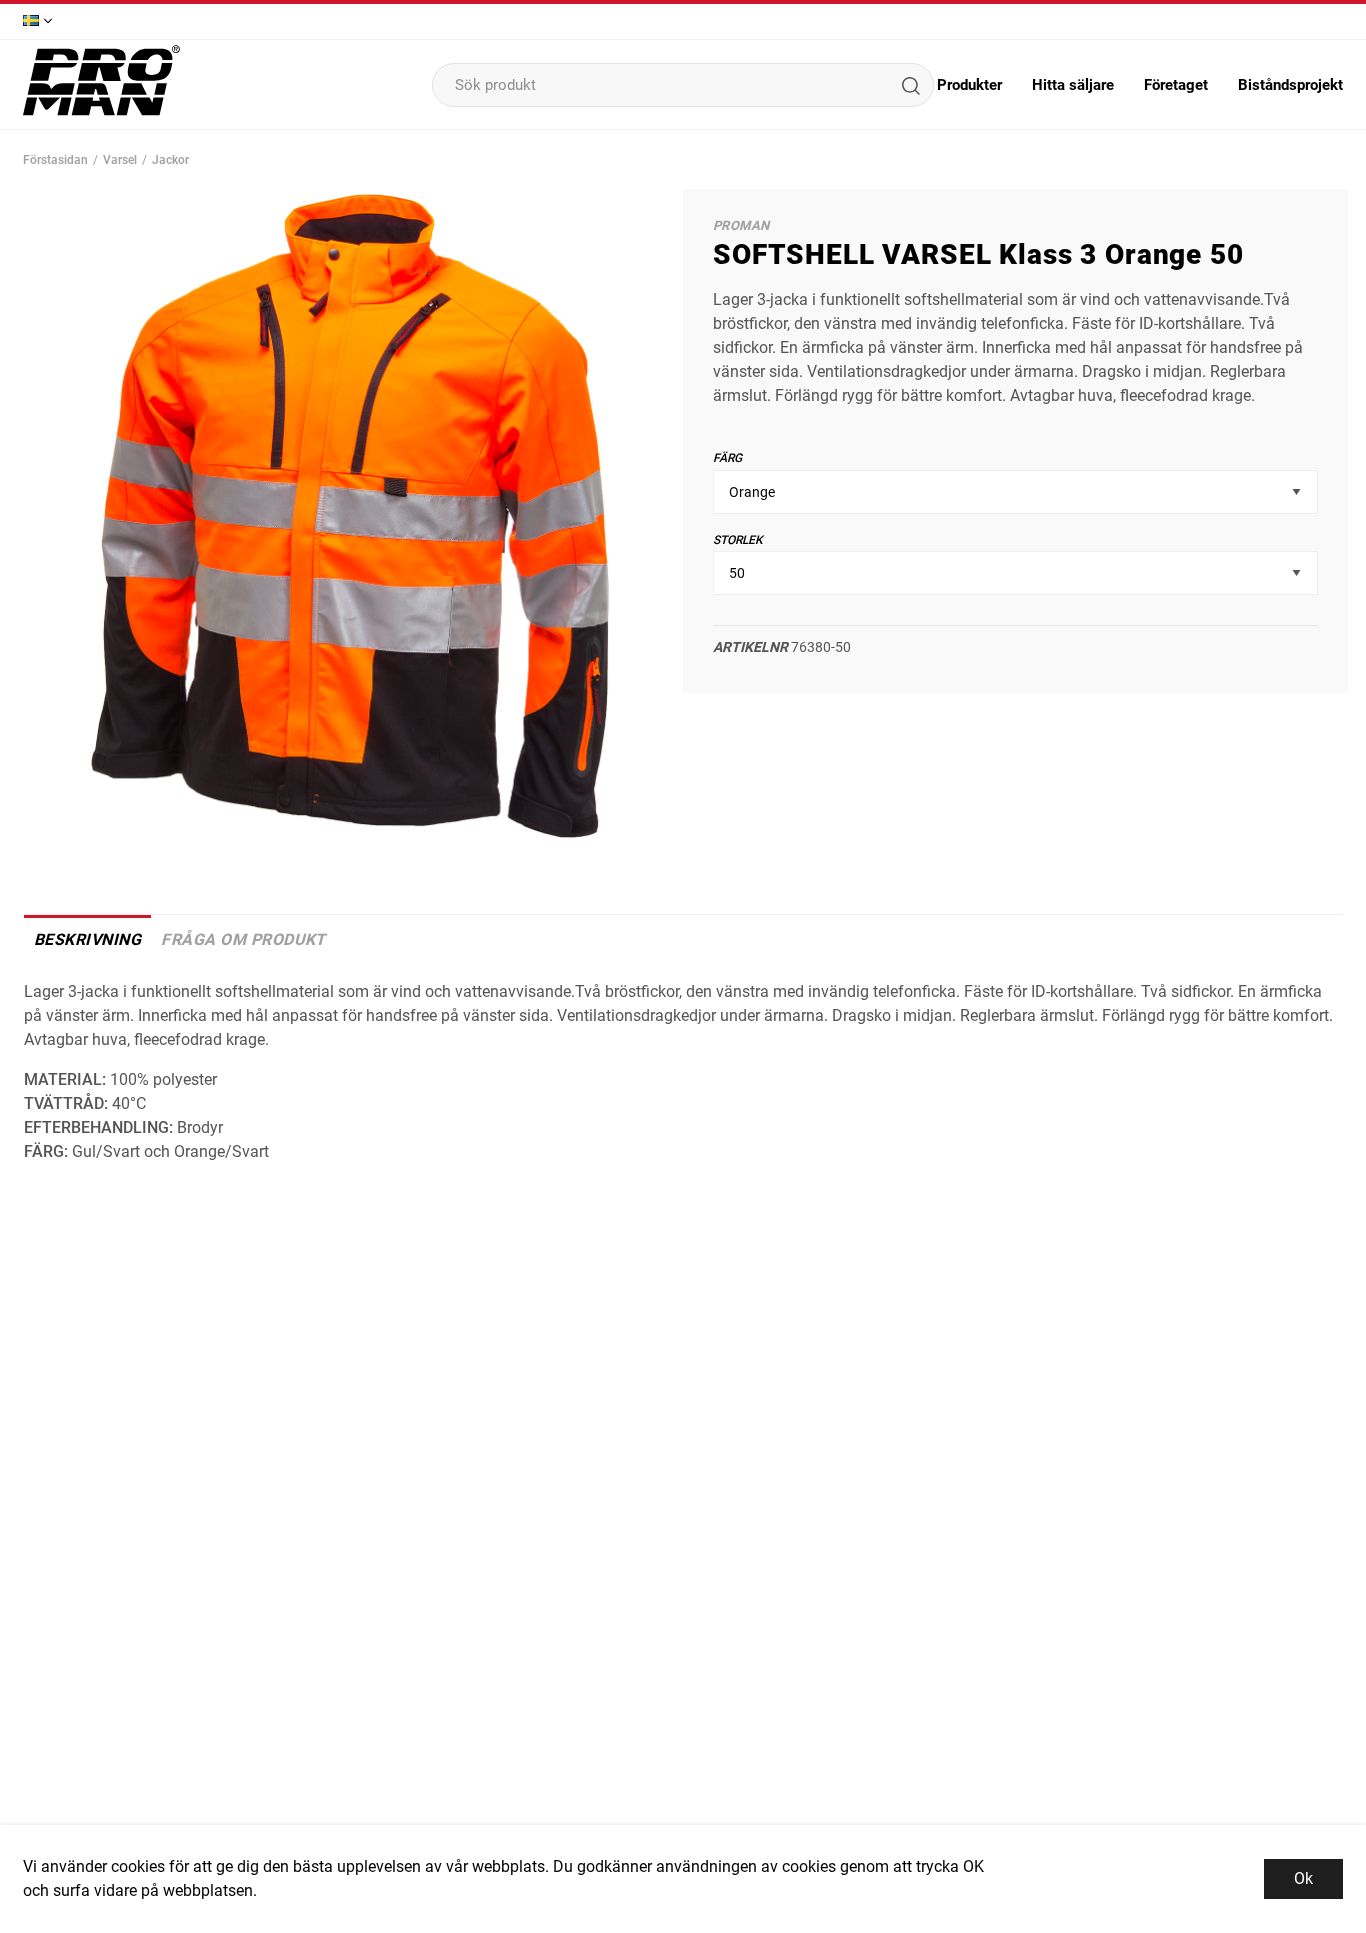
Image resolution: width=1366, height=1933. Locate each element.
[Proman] (101, 113)
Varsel (120, 160)
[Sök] (910, 85)
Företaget (1176, 85)
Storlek (738, 540)
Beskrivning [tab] (87, 939)
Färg (727, 458)
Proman (741, 225)
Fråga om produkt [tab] (243, 939)
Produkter (969, 85)
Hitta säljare (1073, 85)
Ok (1303, 1878)
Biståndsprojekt (1290, 85)
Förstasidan (55, 160)
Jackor (170, 160)
